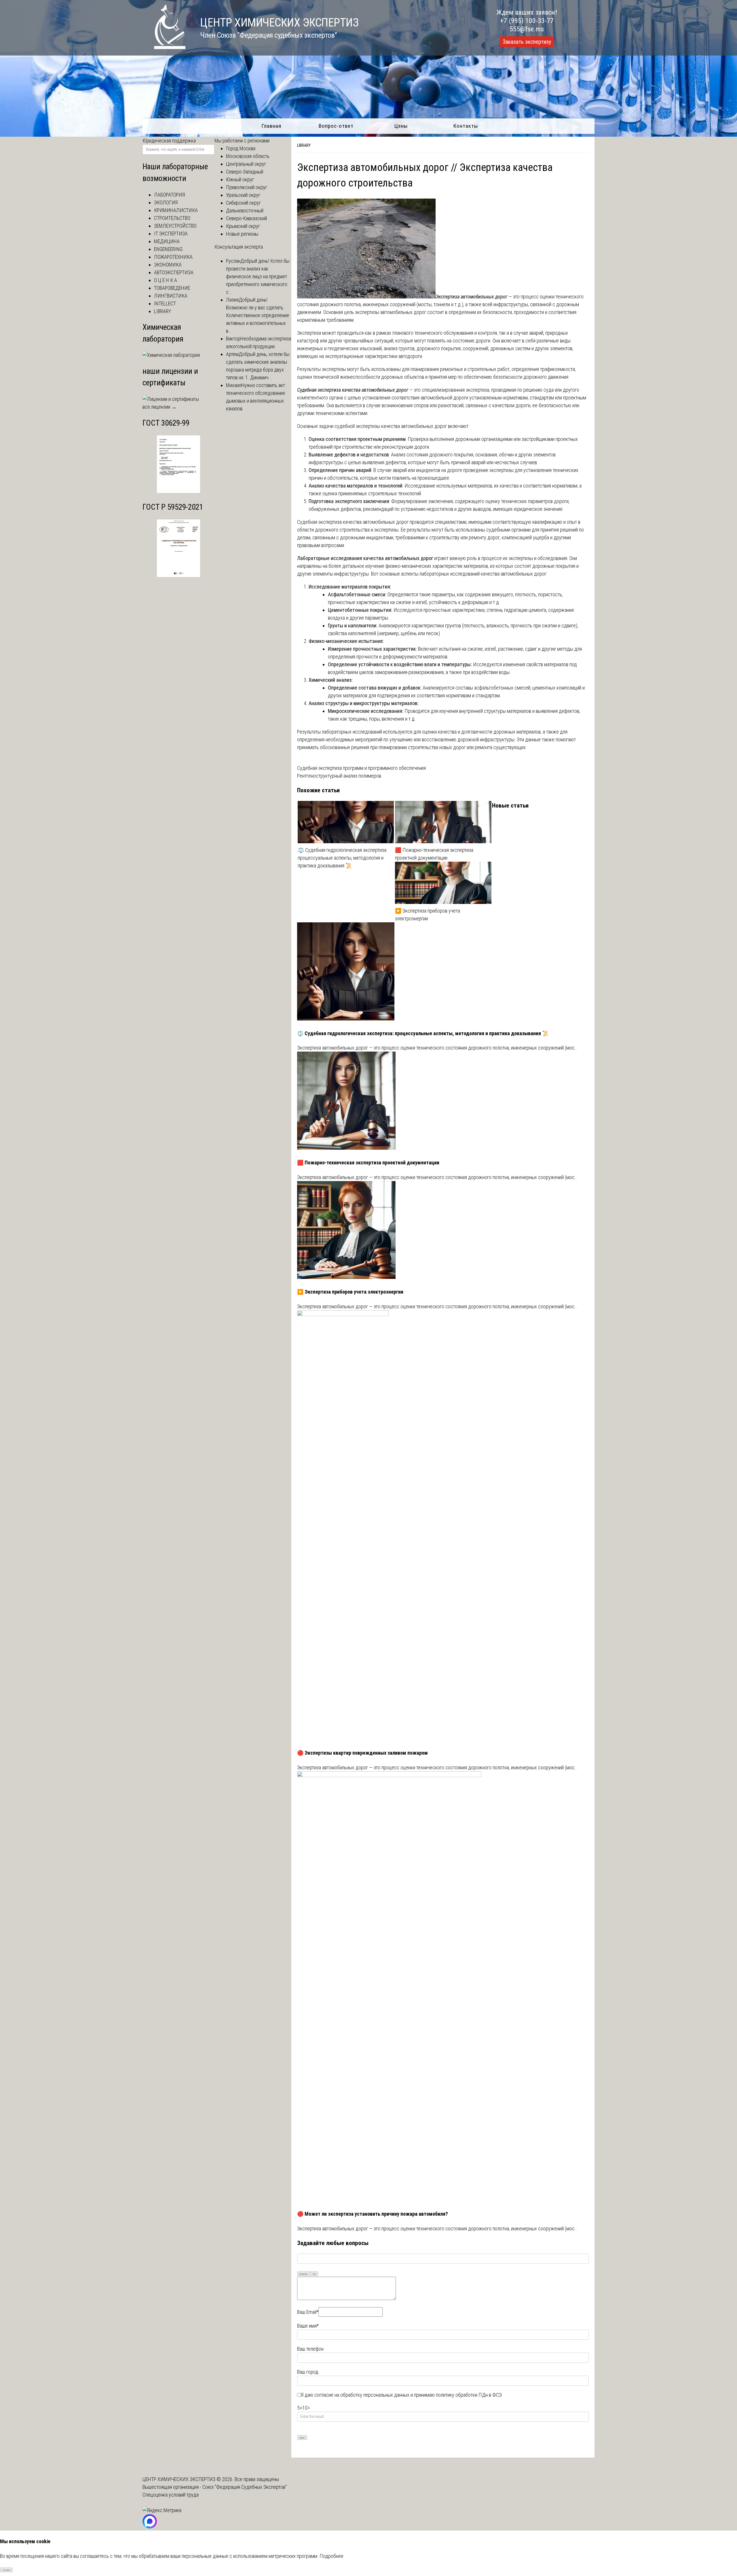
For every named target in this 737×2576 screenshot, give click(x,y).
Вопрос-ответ (336, 126)
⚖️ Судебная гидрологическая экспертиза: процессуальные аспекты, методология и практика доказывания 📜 (342, 858)
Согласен (6, 2570)
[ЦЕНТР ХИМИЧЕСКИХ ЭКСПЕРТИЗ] (164, 47)
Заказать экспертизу (527, 42)
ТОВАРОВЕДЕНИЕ (172, 288)
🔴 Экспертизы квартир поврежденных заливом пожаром (362, 1753)
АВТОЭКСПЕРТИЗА (174, 272)
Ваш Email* (308, 2312)
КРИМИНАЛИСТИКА (176, 210)
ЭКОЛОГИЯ (166, 202)
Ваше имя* (308, 2326)
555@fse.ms (527, 29)
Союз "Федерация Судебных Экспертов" (245, 2487)
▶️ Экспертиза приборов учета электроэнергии (428, 915)
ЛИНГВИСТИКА (171, 296)
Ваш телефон (310, 2349)
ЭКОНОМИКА (168, 265)
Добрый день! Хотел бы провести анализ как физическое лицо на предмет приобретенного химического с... (258, 276)
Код (314, 2274)
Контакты (466, 126)
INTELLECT (165, 303)
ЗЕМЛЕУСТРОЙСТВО (175, 226)
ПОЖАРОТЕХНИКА (173, 257)
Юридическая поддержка (169, 141)
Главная (271, 126)
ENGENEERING (168, 249)
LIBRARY (304, 145)
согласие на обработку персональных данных (362, 2395)
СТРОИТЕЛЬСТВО (172, 218)
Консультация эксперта (239, 247)
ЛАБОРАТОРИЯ (169, 195)
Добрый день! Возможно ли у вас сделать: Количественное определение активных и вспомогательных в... (258, 315)
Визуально (304, 2274)
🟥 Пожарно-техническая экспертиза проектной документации (434, 854)
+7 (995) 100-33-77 (527, 21)
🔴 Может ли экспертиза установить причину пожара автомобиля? (373, 2214)
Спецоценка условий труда (171, 2495)
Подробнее (332, 2556)
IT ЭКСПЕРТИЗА (171, 234)
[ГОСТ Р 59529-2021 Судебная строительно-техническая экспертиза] (178, 575)
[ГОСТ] (178, 491)
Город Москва (241, 148)
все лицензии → (159, 407)
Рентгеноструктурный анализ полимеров (339, 776)
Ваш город (308, 2372)
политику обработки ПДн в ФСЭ (469, 2395)
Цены (401, 126)
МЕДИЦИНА (167, 241)
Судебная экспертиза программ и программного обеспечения (361, 768)
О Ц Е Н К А (166, 280)
